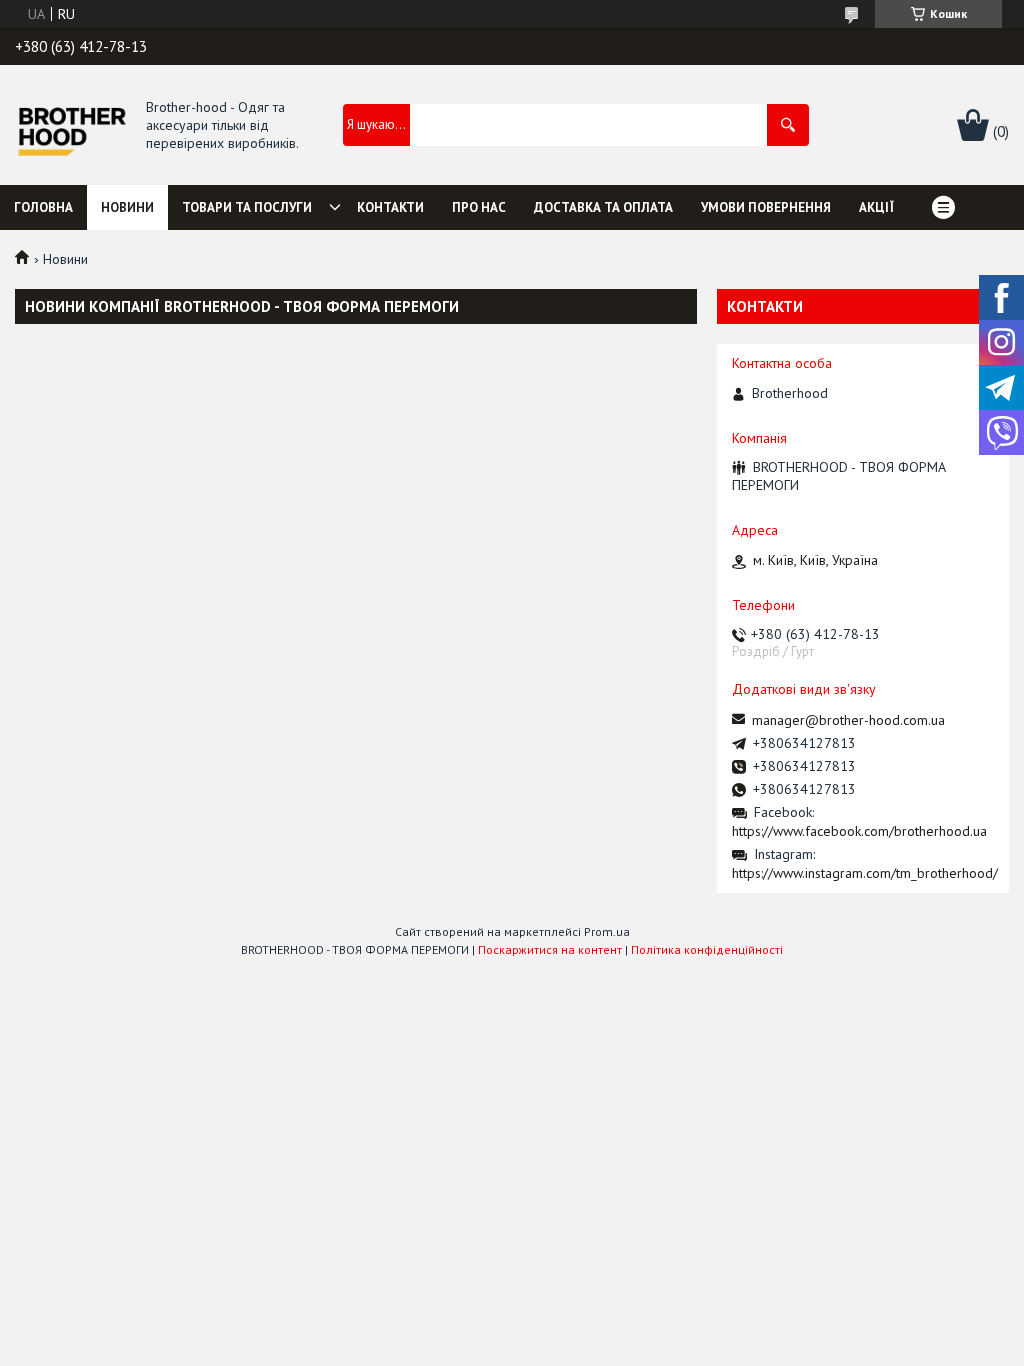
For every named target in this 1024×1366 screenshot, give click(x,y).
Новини (127, 207)
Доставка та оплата (603, 207)
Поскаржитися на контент (550, 949)
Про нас (479, 207)
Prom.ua (607, 931)
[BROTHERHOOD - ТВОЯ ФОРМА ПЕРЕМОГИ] (71, 126)
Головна (43, 207)
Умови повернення (766, 207)
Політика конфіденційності (707, 949)
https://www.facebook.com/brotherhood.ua (859, 831)
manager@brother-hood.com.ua (848, 720)
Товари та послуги (247, 207)
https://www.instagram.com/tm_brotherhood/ (865, 873)
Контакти (390, 207)
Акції (876, 207)
